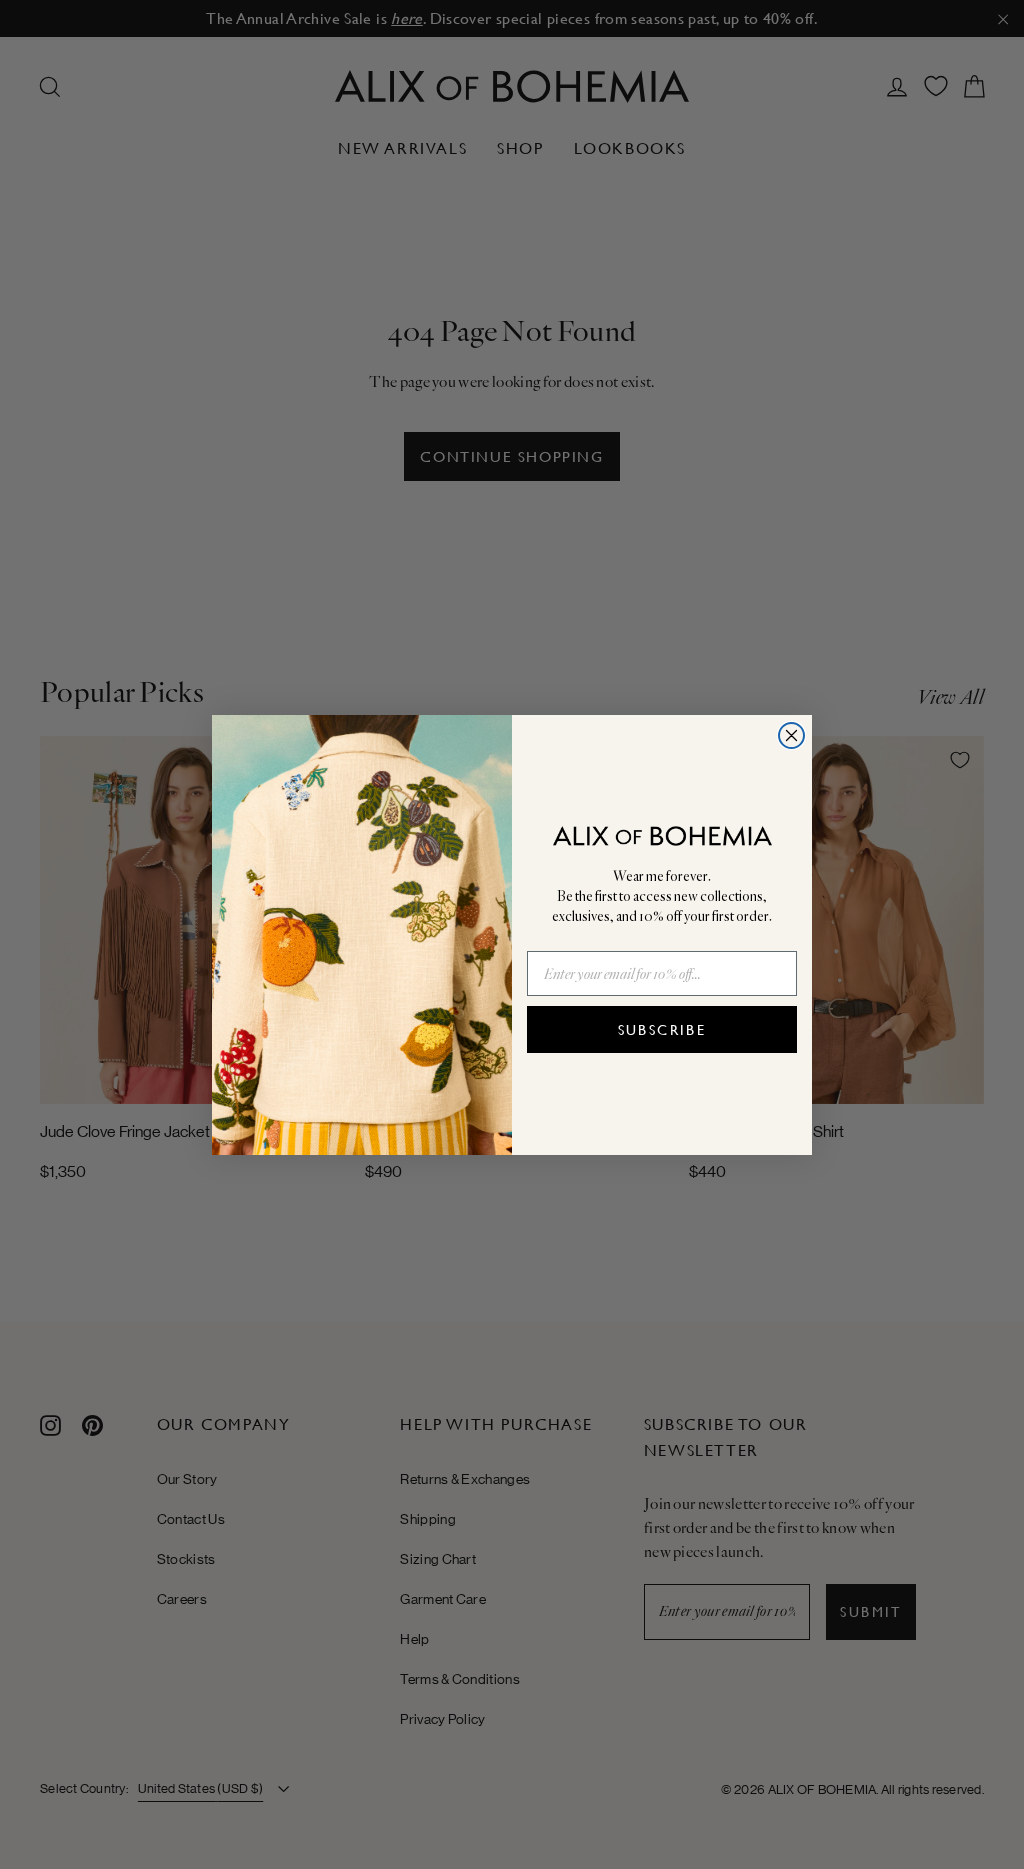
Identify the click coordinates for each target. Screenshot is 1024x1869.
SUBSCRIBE (662, 1030)
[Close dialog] (791, 735)
